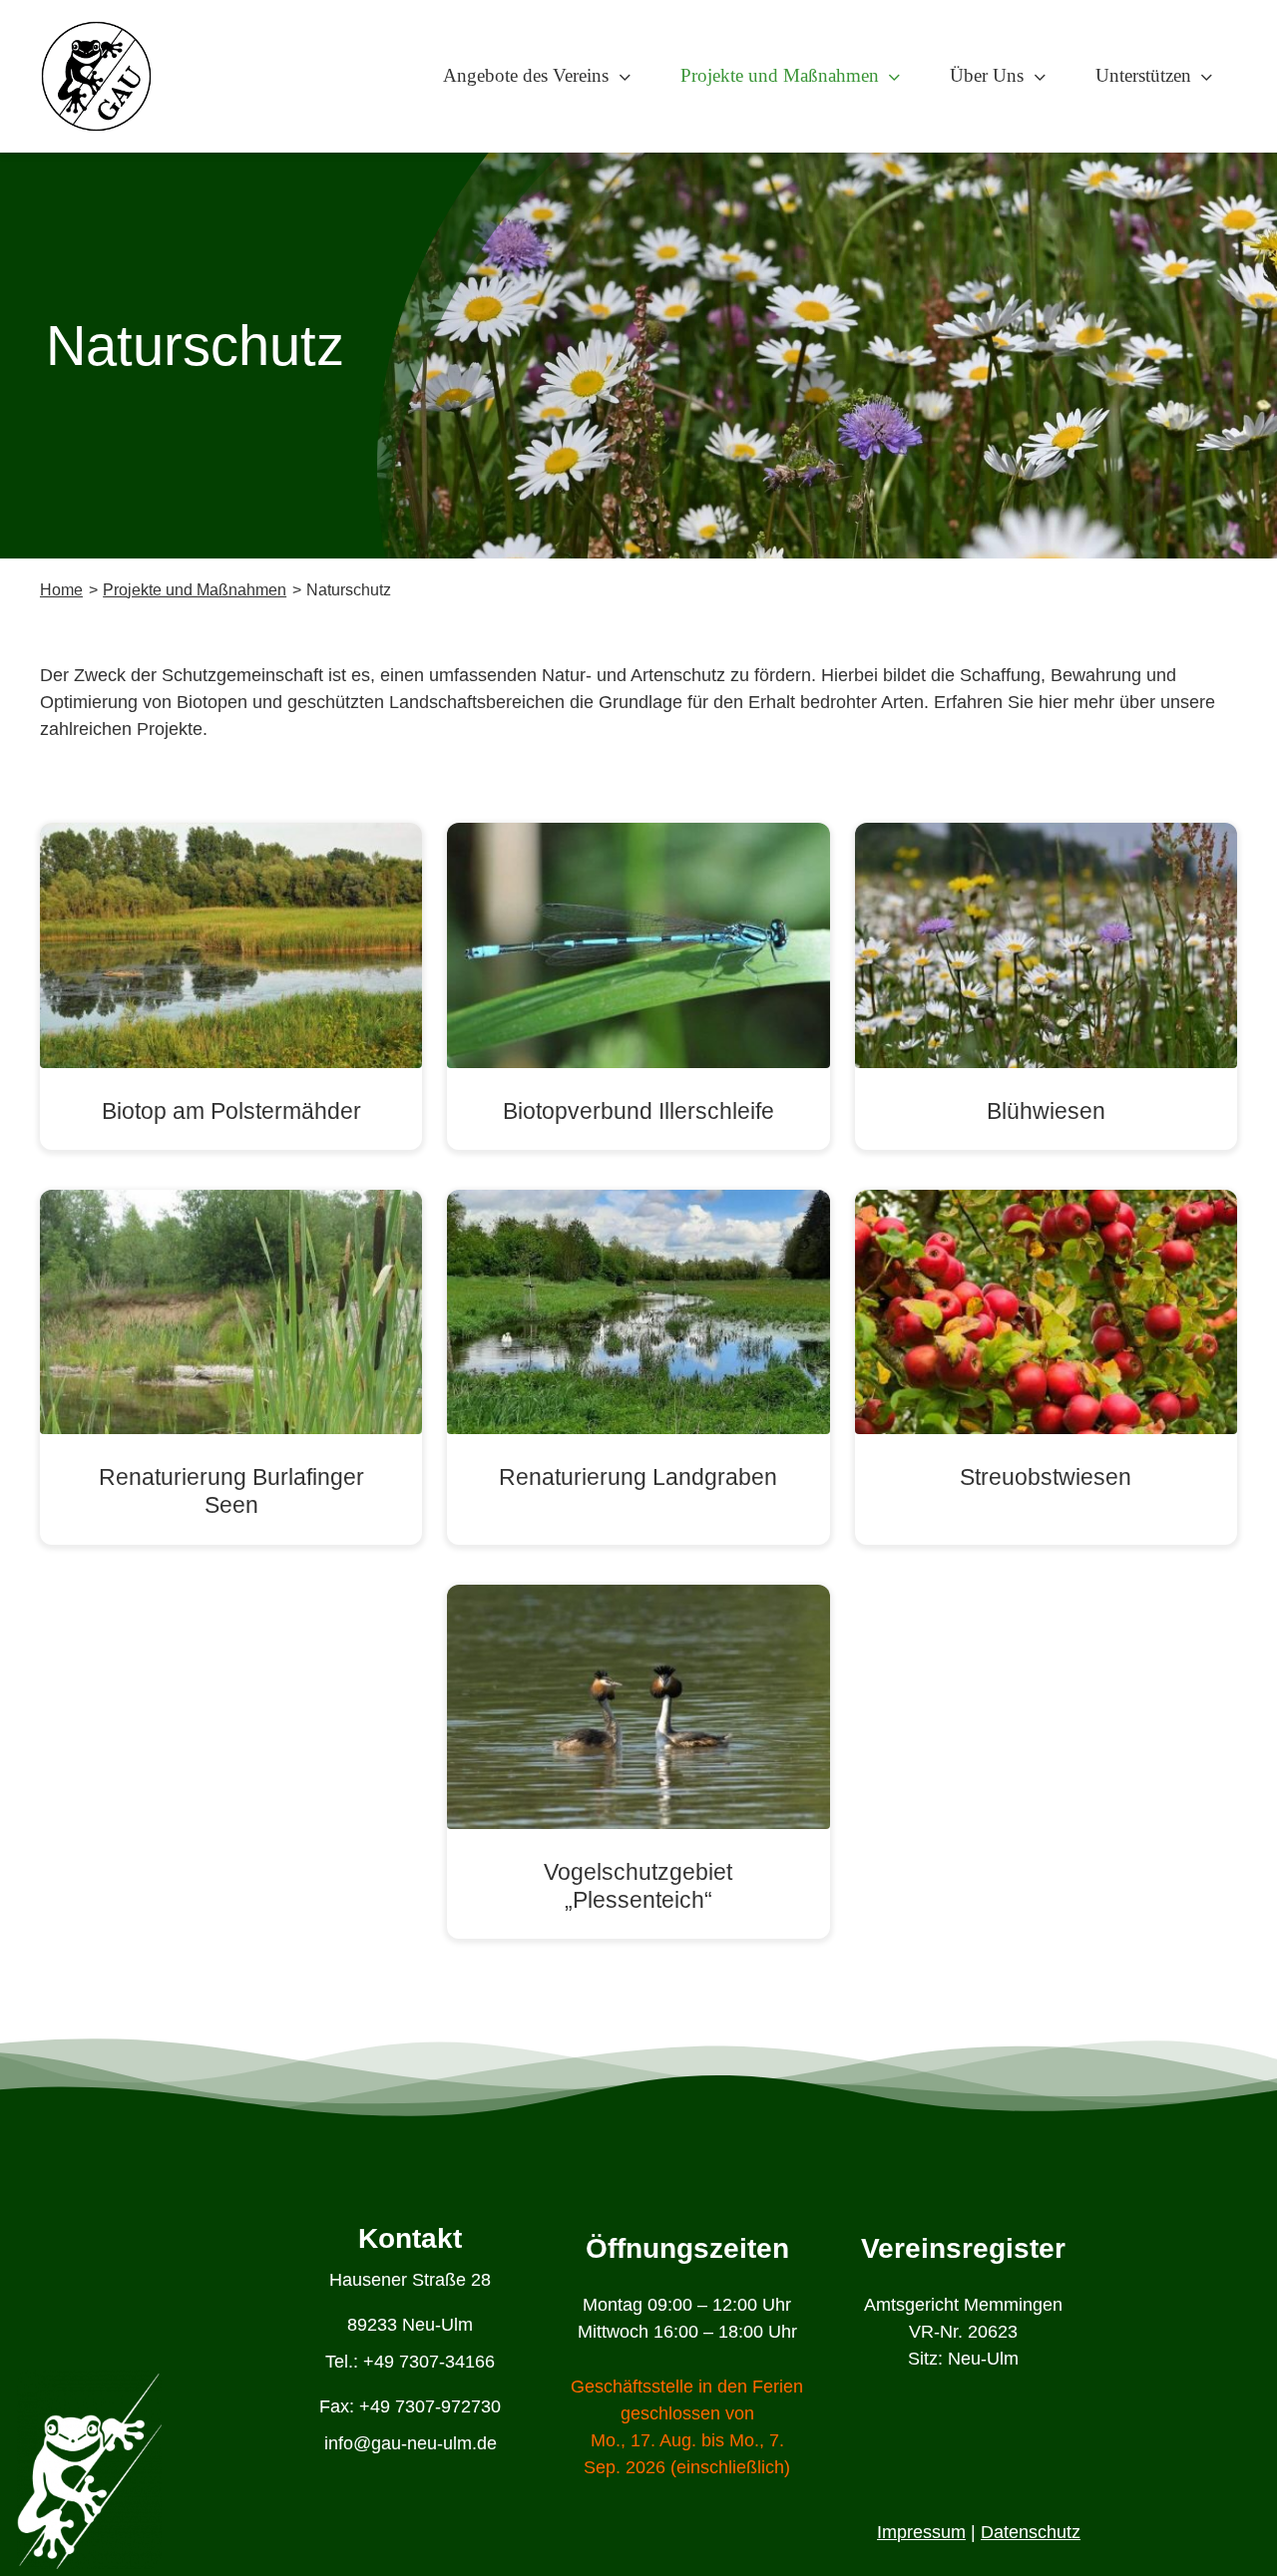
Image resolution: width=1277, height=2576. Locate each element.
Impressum (921, 2532)
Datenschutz (1031, 2532)
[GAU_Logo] (96, 29)
